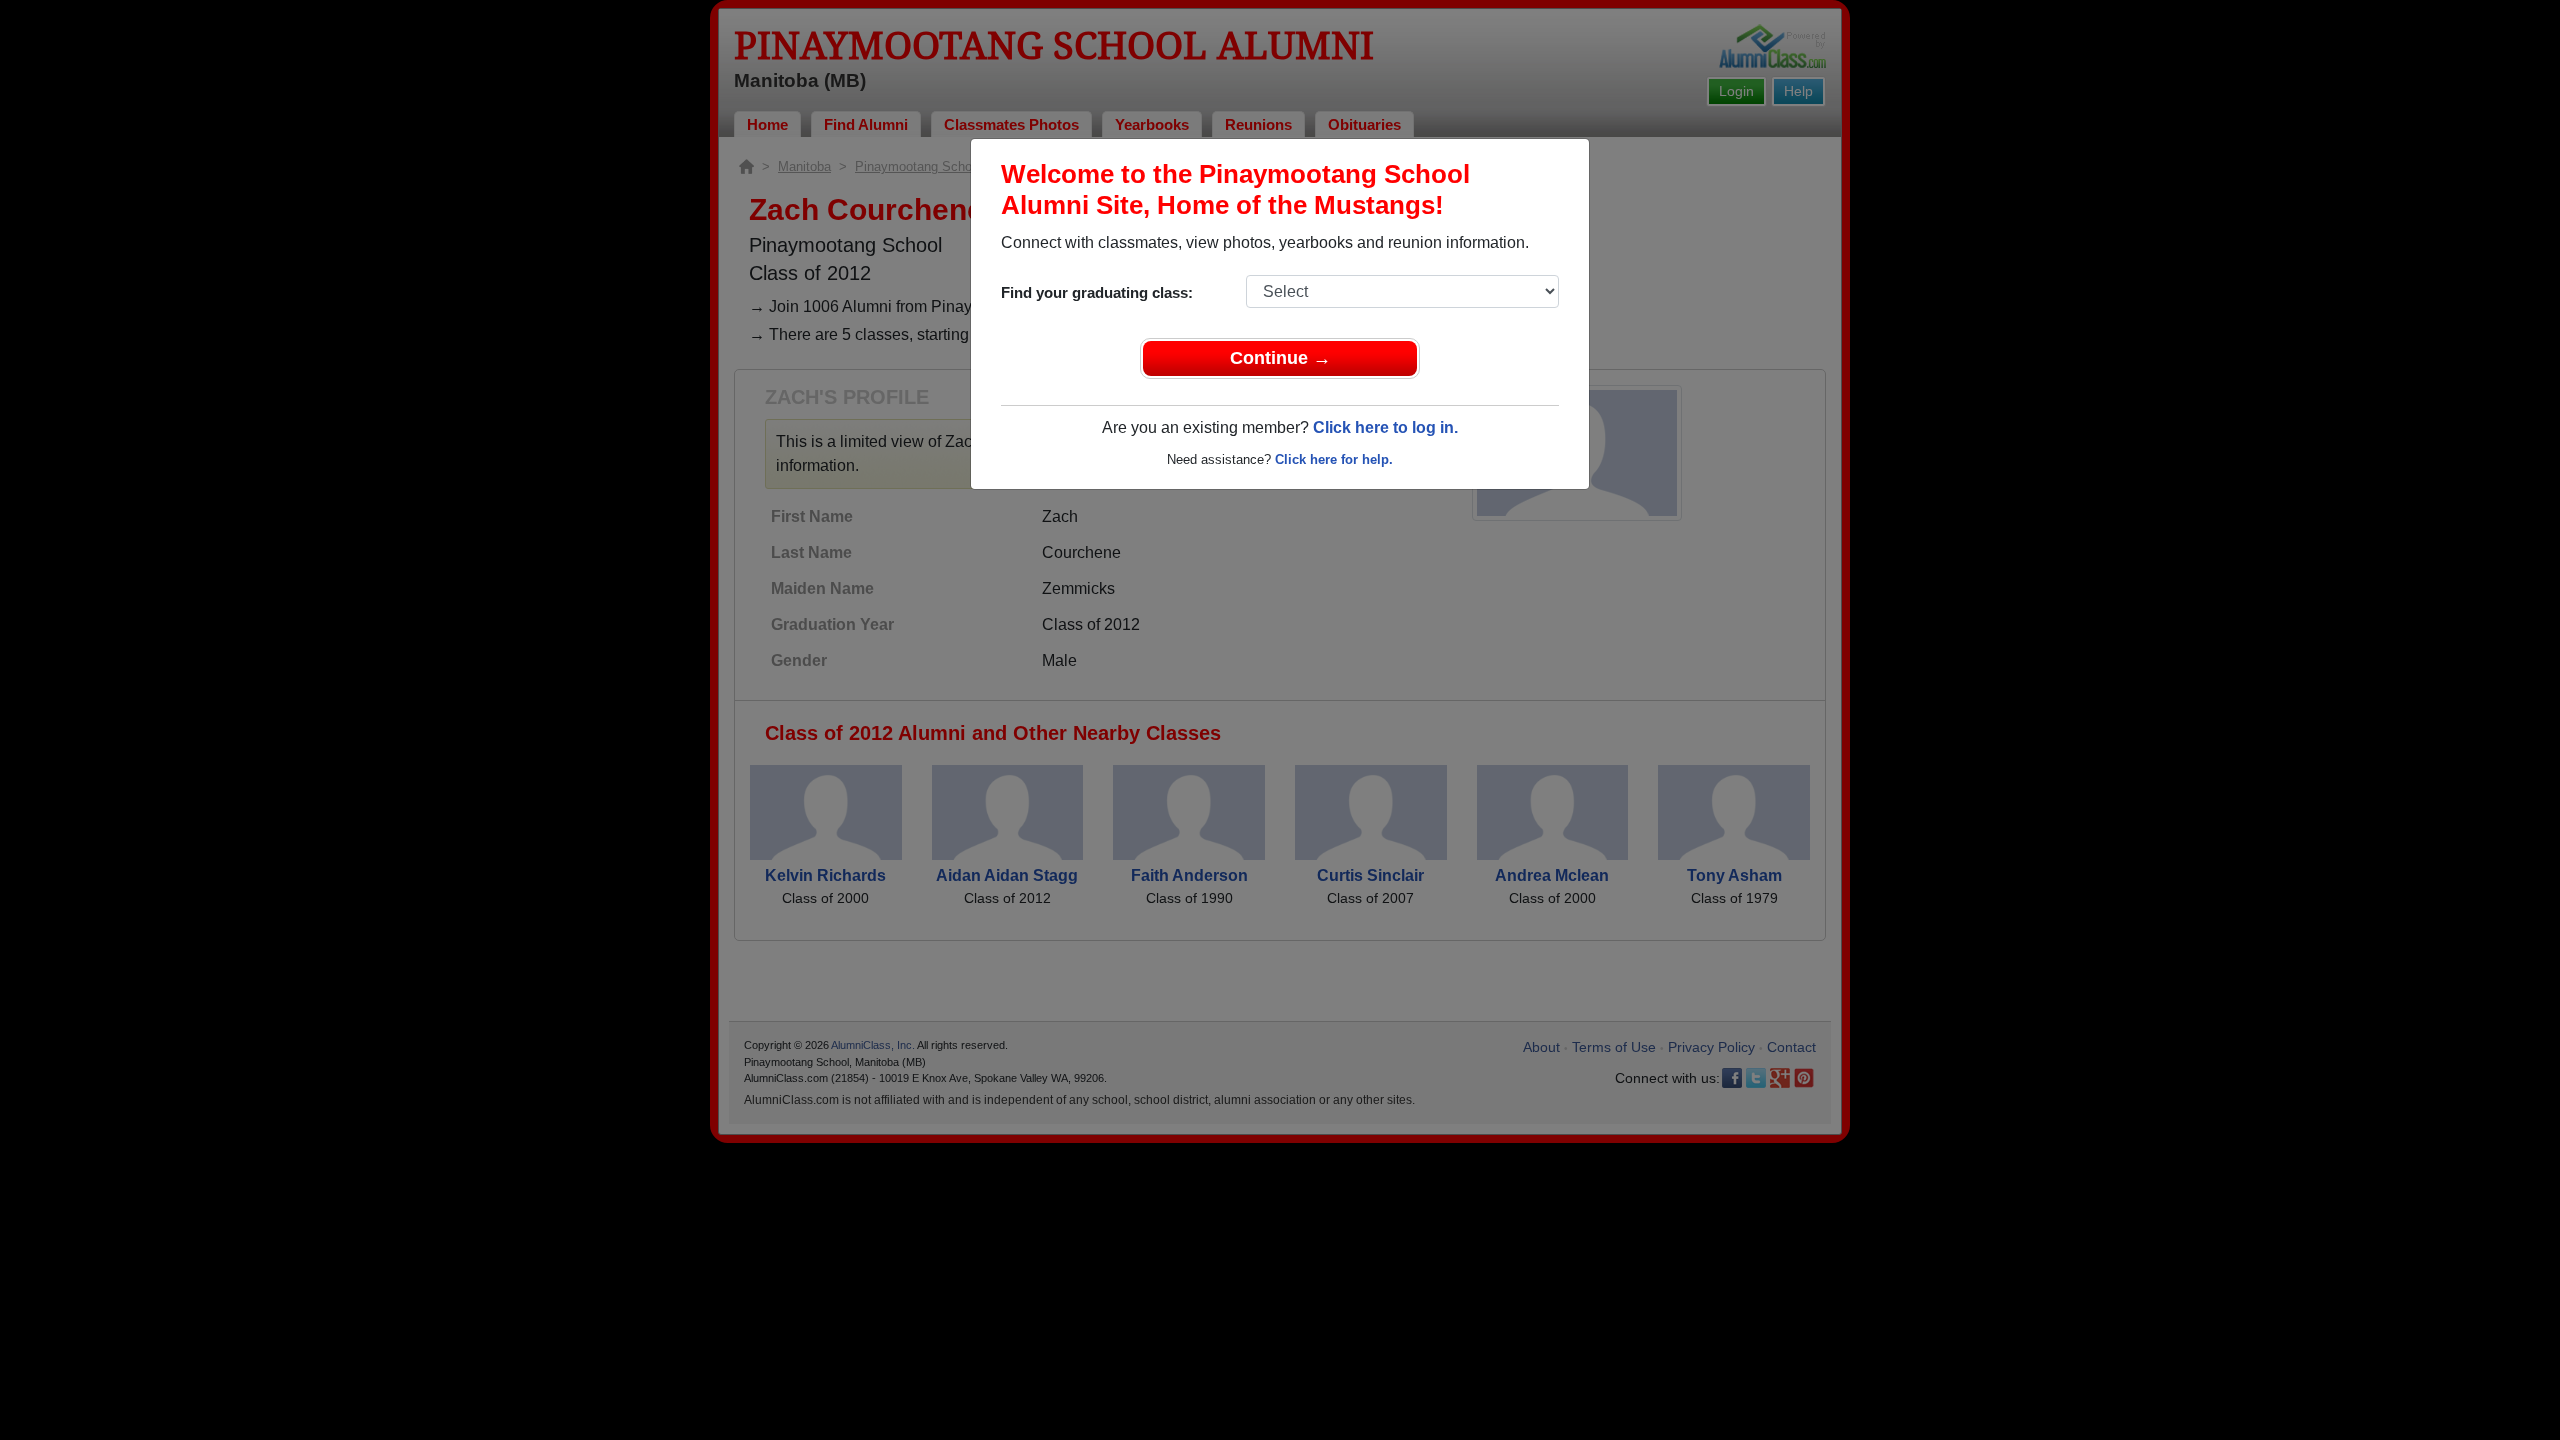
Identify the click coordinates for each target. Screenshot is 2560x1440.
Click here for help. (1334, 459)
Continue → (1280, 358)
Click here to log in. (1385, 427)
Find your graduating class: (1097, 292)
